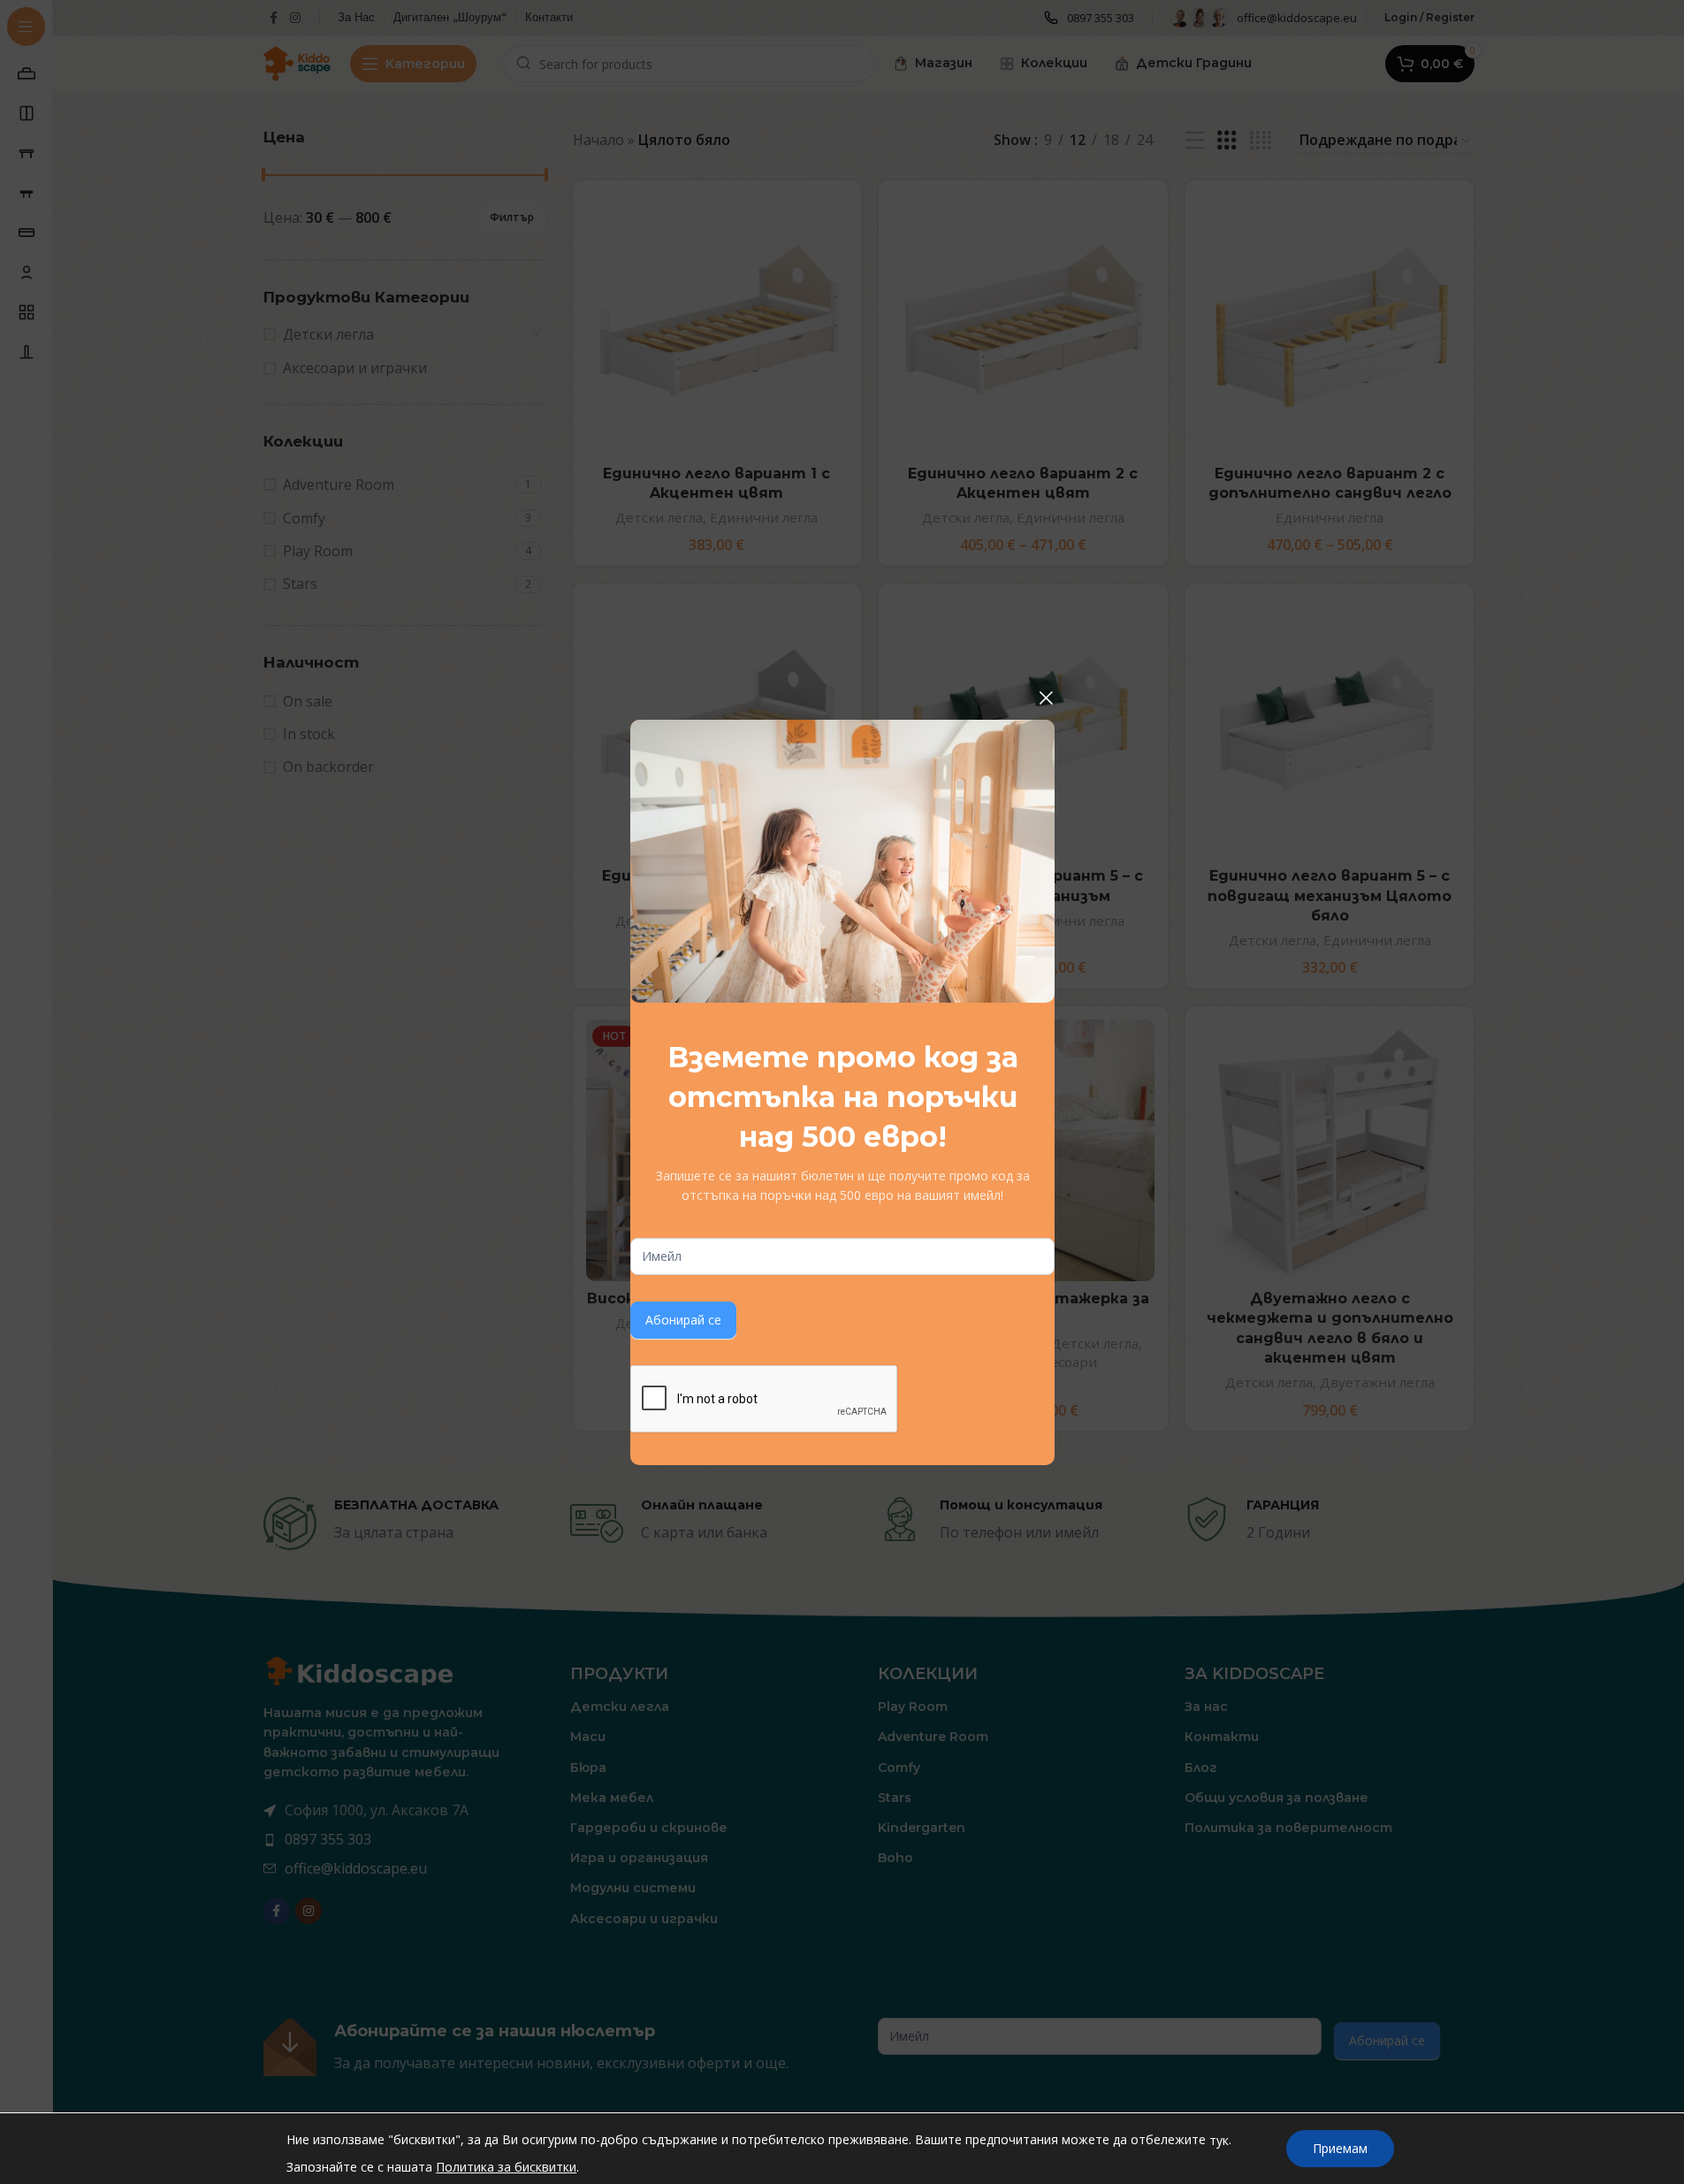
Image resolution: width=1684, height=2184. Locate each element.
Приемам (1340, 2148)
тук (1219, 2140)
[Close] (1046, 698)
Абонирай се (683, 1320)
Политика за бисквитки (506, 2167)
